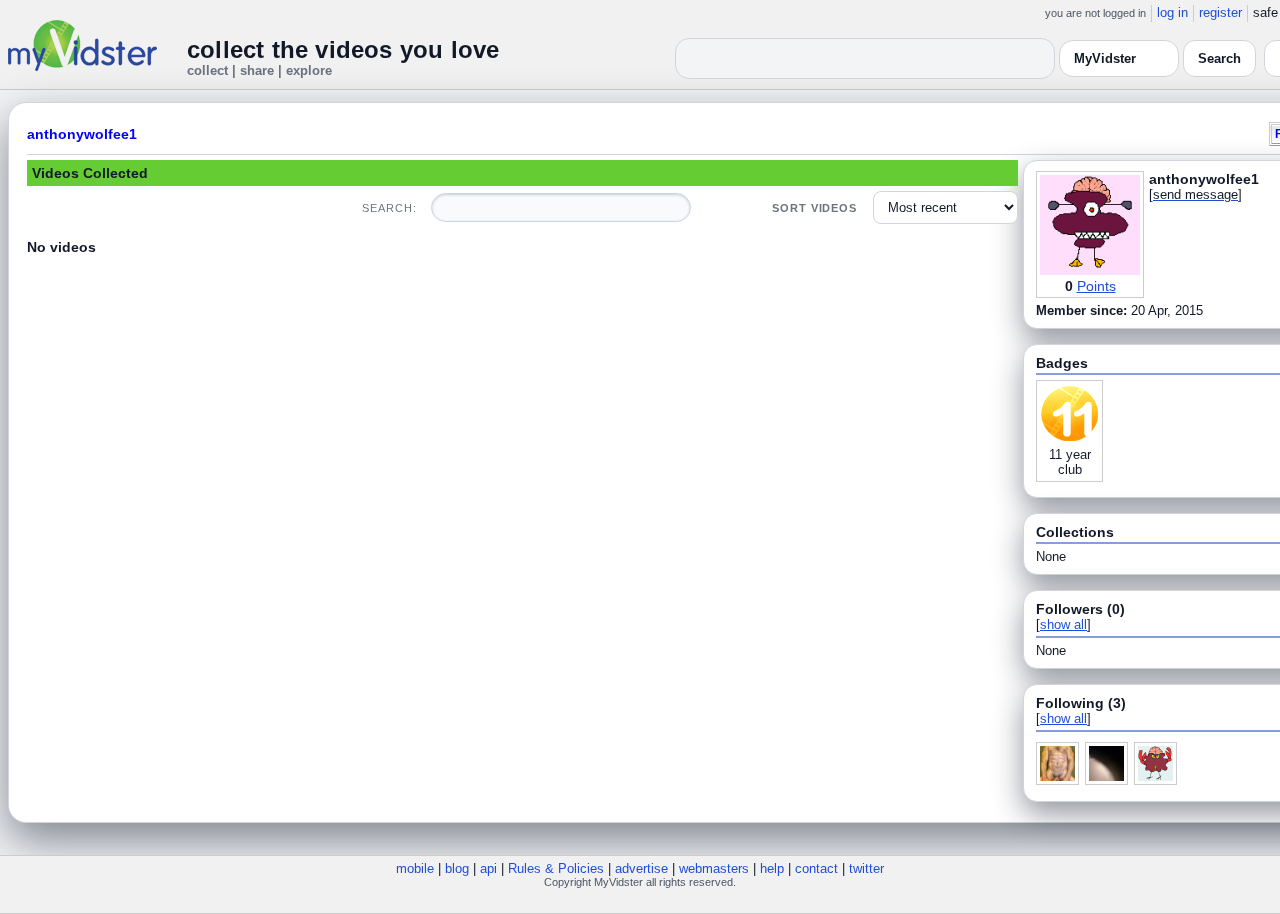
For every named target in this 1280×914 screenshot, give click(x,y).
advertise (641, 868)
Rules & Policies (556, 868)
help (772, 868)
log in (1172, 12)
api (488, 868)
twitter (866, 868)
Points (1096, 286)
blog (457, 868)
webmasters (714, 868)
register (1220, 12)
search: (389, 208)
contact (816, 868)
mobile (415, 868)
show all (1063, 624)
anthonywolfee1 (82, 134)
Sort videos (814, 208)
